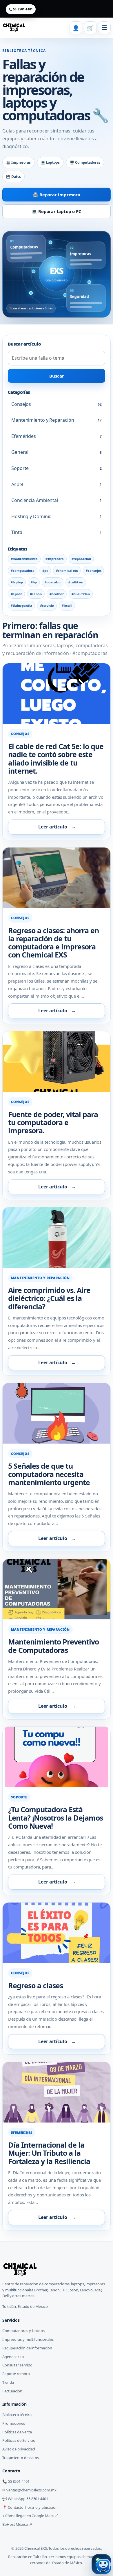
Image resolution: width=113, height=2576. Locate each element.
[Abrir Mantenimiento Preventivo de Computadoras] (57, 1589)
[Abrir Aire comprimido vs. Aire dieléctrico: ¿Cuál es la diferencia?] (57, 1237)
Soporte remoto (16, 2374)
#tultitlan (76, 582)
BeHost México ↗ (17, 2524)
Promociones (14, 2423)
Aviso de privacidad (19, 2449)
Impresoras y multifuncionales (28, 2339)
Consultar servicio (17, 2365)
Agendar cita (13, 2357)
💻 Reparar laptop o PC (57, 211)
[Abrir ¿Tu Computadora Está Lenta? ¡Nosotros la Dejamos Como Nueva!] (57, 1757)
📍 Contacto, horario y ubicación (30, 2507)
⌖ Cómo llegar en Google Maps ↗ (30, 2516)
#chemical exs (67, 571)
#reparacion (81, 559)
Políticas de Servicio (19, 2440)
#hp (34, 582)
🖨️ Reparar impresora (57, 195)
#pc (45, 571)
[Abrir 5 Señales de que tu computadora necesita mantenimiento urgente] (57, 1413)
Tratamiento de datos (21, 2458)
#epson (16, 594)
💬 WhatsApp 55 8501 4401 (25, 2499)
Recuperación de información (27, 2348)
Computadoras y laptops (23, 2331)
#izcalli (67, 605)
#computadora (23, 571)
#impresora (55, 559)
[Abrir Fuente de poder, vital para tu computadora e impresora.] (57, 1062)
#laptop (17, 582)
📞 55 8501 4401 (21, 9)
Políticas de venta (17, 2432)
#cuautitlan (81, 594)
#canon (36, 594)
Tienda (8, 2382)
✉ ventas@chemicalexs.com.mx (29, 2490)
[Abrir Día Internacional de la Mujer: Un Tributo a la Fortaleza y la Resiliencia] (57, 2092)
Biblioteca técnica (17, 2415)
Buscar (57, 376)
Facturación (12, 2391)
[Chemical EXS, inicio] (14, 28)
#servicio (47, 605)
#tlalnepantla (21, 605)
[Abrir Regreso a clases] (57, 1933)
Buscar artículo (24, 344)
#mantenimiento (24, 559)
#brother (57, 594)
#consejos (93, 571)
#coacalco (53, 582)
